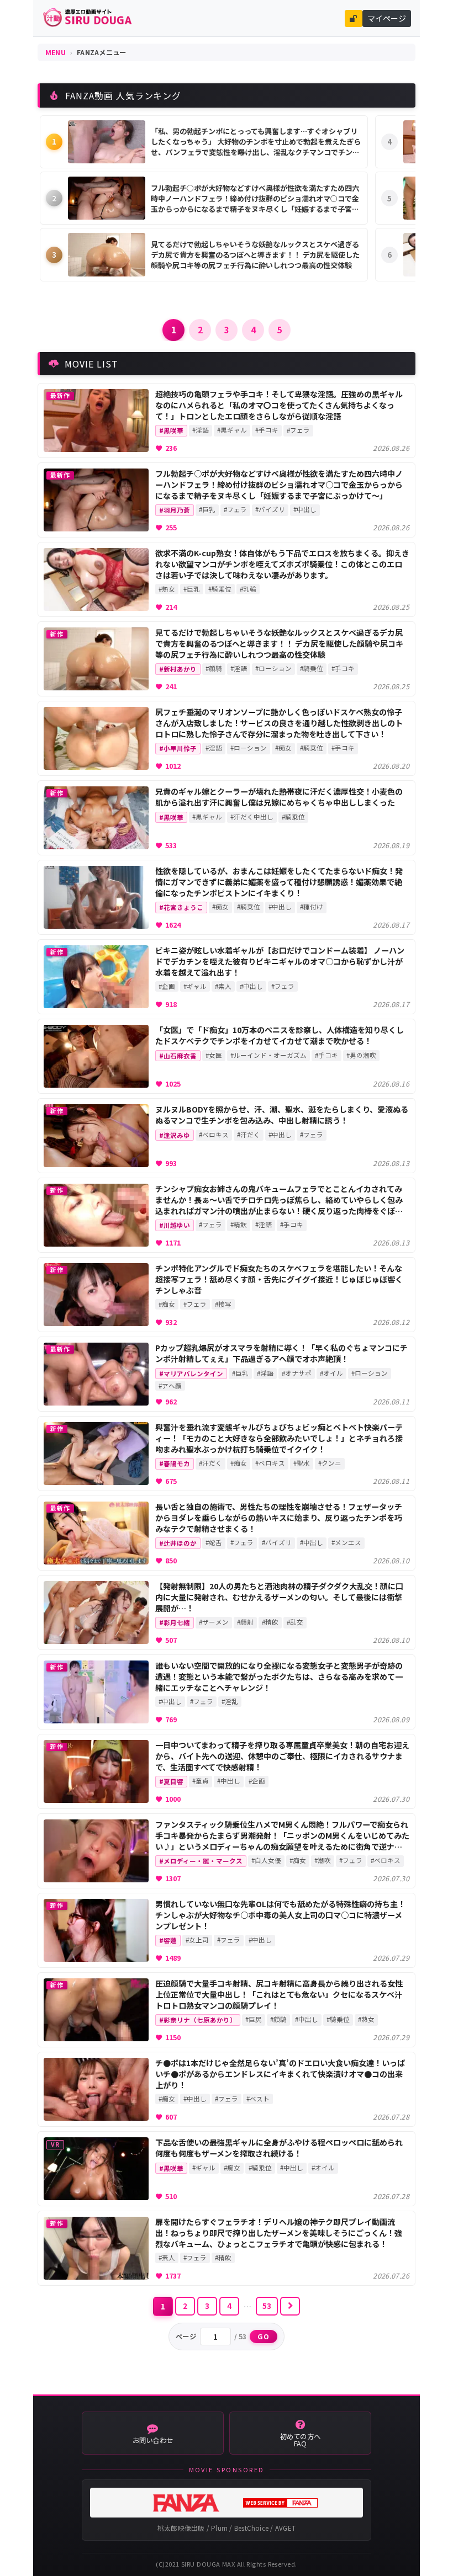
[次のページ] (290, 2306)
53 (267, 2306)
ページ (186, 2337)
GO (264, 2337)
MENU (56, 52)
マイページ (387, 18)
